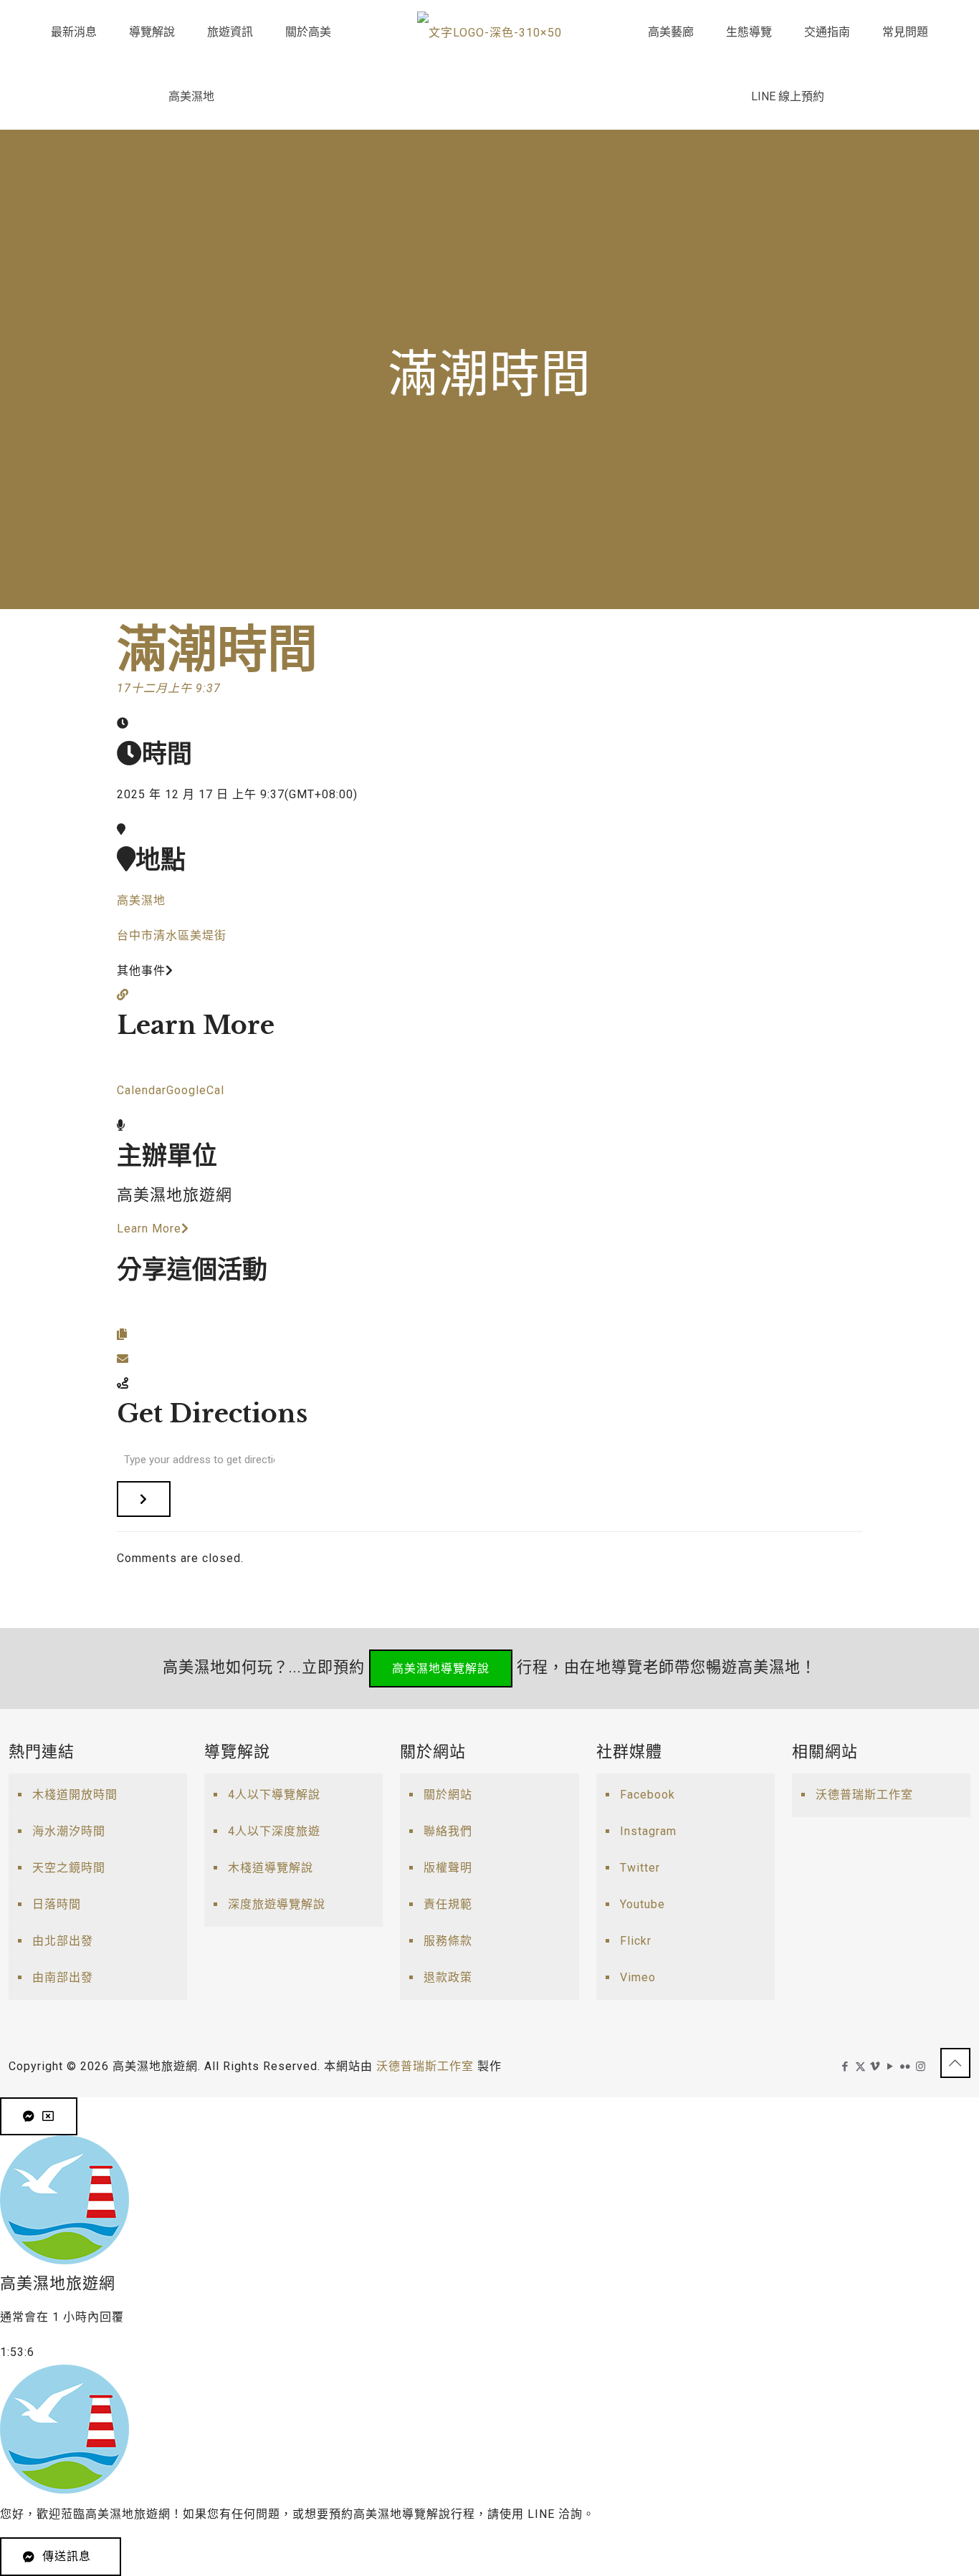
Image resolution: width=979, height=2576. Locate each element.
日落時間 (57, 1904)
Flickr (636, 1941)
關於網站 (448, 1795)
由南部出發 (63, 1977)
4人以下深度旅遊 (274, 1831)
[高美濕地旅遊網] (489, 32)
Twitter (640, 1868)
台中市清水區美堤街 (172, 935)
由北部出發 (63, 1941)
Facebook (648, 1795)
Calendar (142, 1090)
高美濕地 (141, 900)
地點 (161, 860)
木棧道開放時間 (75, 1795)
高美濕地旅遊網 (175, 1195)
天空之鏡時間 (69, 1868)
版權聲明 (448, 1868)
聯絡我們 (448, 1831)
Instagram (648, 1831)
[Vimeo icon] (875, 2067)
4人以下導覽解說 (274, 1795)
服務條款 (448, 1941)
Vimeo (638, 1977)
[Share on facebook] (123, 1310)
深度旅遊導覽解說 (277, 1904)
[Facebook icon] (845, 2067)
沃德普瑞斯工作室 (864, 1795)
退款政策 (448, 1977)
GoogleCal (195, 1090)
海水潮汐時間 (69, 1831)
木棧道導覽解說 (271, 1868)
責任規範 (448, 1904)
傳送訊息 (67, 2556)
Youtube (643, 1904)
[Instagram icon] (921, 2067)
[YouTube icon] (890, 2067)
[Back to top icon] (955, 2063)
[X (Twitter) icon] (860, 2067)
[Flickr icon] (906, 2067)
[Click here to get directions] (144, 1499)
